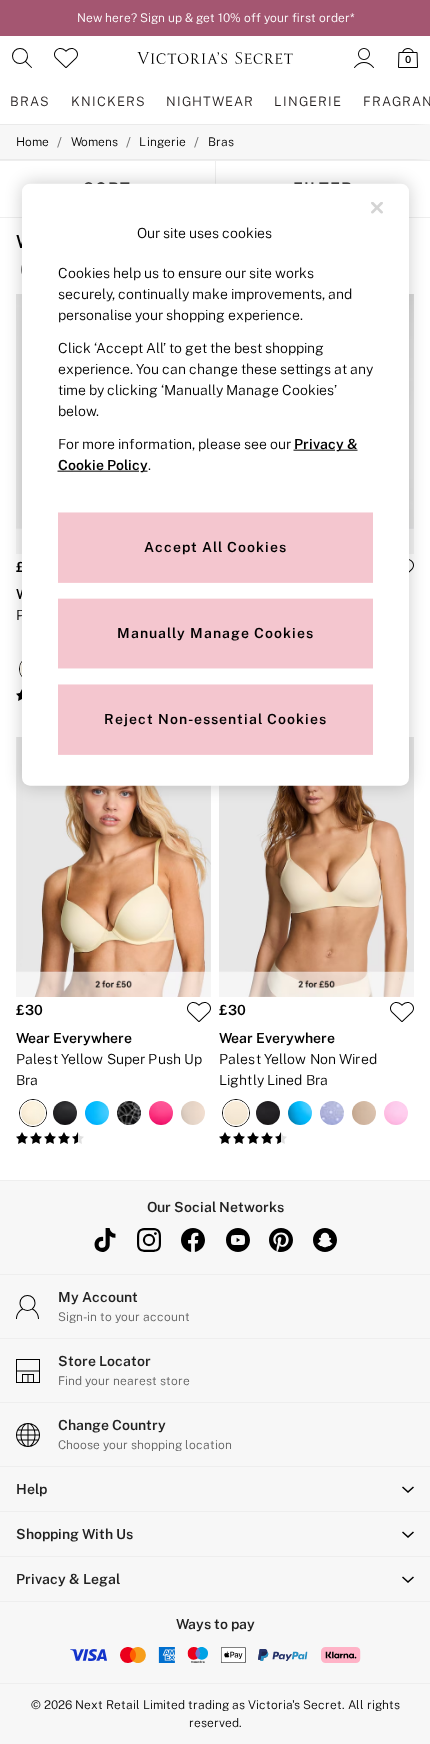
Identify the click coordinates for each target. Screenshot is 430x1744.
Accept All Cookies (215, 547)
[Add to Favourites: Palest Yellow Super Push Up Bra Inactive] (199, 1012)
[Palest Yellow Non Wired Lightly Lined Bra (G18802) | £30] (316, 867)
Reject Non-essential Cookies (215, 719)
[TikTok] (105, 1240)
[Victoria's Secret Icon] (215, 58)
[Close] (377, 207)
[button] (215, 1489)
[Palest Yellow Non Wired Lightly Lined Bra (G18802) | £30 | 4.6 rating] (316, 1139)
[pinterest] (281, 1240)
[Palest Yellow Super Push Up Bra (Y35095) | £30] (113, 867)
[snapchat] (325, 1240)
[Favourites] (66, 58)
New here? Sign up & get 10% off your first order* (215, 18)
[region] (215, 484)
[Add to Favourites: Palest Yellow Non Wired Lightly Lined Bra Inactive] (402, 1012)
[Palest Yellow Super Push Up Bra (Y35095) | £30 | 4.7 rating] (113, 1139)
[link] (22, 58)
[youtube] (237, 1240)
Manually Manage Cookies (215, 633)
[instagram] (149, 1240)
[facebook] (193, 1240)
